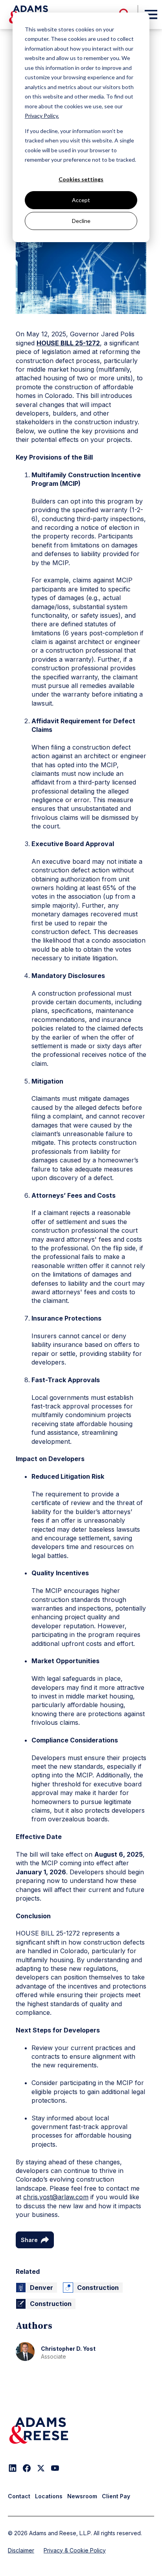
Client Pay (116, 2496)
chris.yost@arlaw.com (56, 2197)
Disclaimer (21, 2550)
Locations (49, 2496)
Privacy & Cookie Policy (75, 2550)
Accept (81, 200)
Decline (81, 221)
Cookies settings (81, 179)
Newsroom (82, 2496)
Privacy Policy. (42, 116)
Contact (19, 2496)
